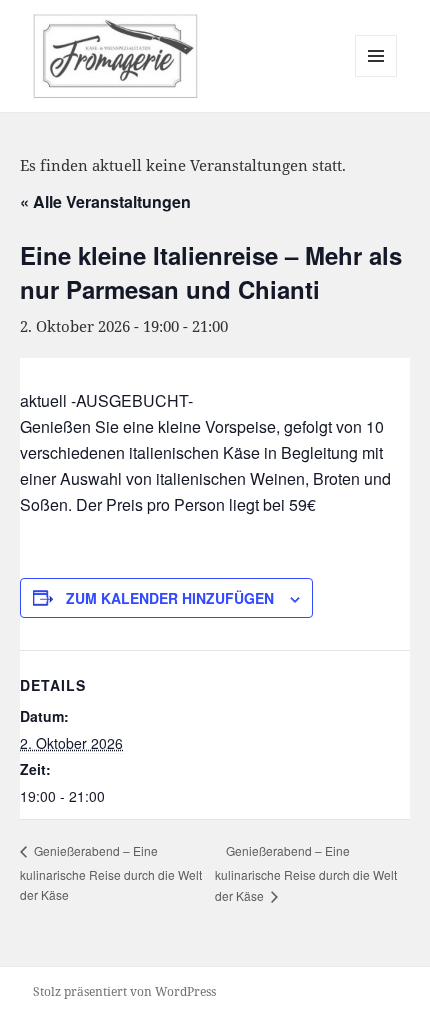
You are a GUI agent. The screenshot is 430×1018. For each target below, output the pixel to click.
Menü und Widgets (376, 76)
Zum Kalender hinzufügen (170, 598)
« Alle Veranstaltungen (105, 201)
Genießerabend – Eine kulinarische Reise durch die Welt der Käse (111, 872)
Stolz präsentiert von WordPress (124, 991)
